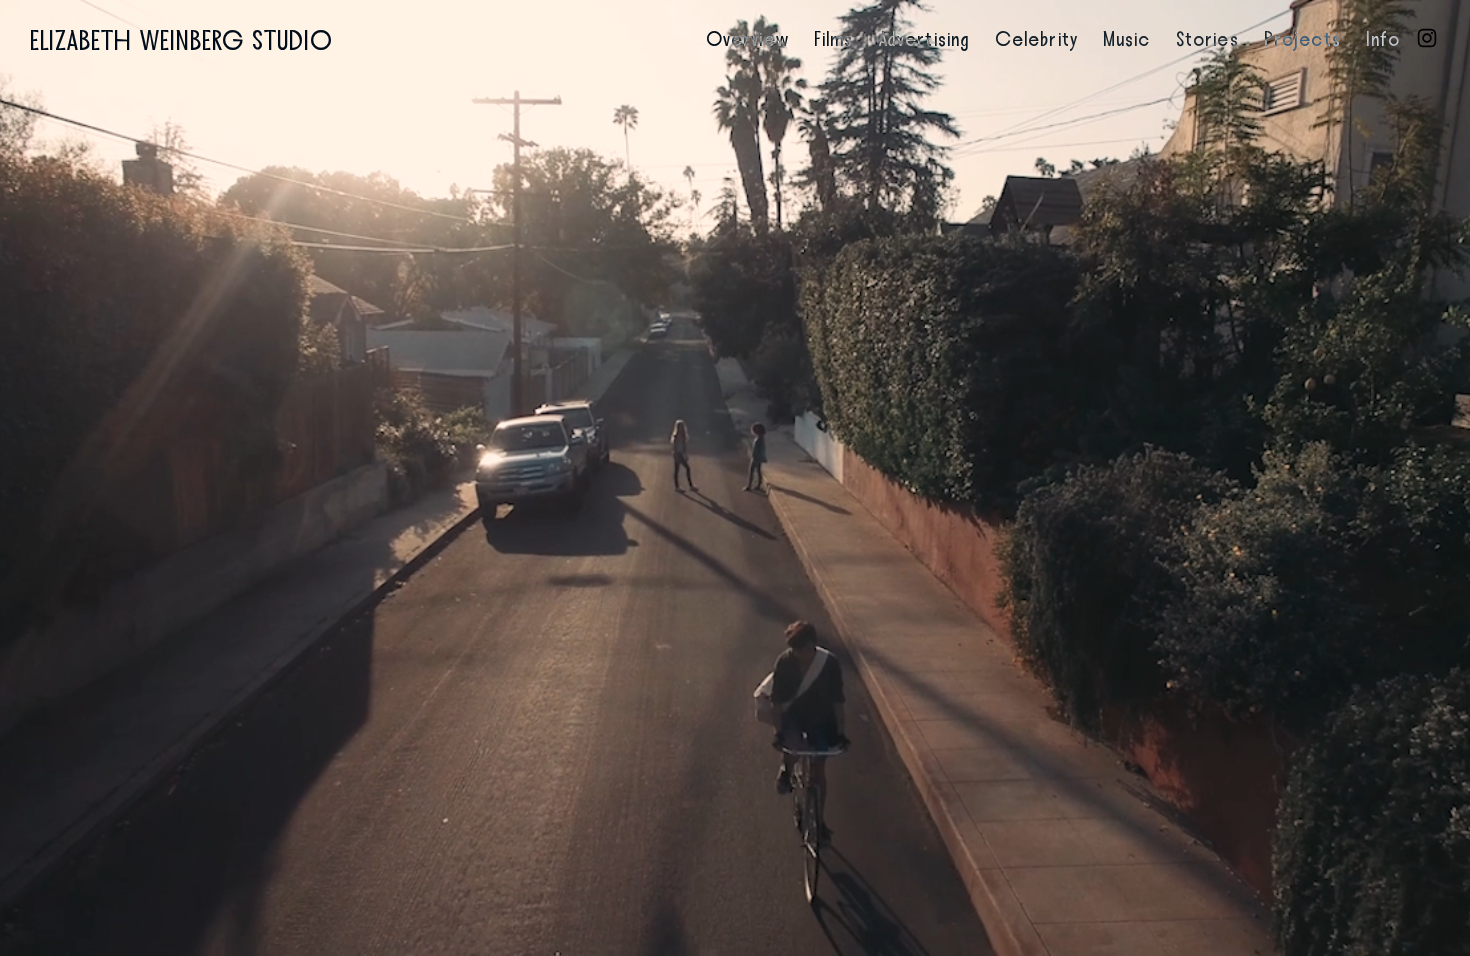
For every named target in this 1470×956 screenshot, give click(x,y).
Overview (747, 40)
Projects (1302, 40)
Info (1383, 40)
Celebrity (1036, 40)
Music (1127, 40)
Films (834, 40)
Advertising (924, 40)
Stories (1207, 40)
